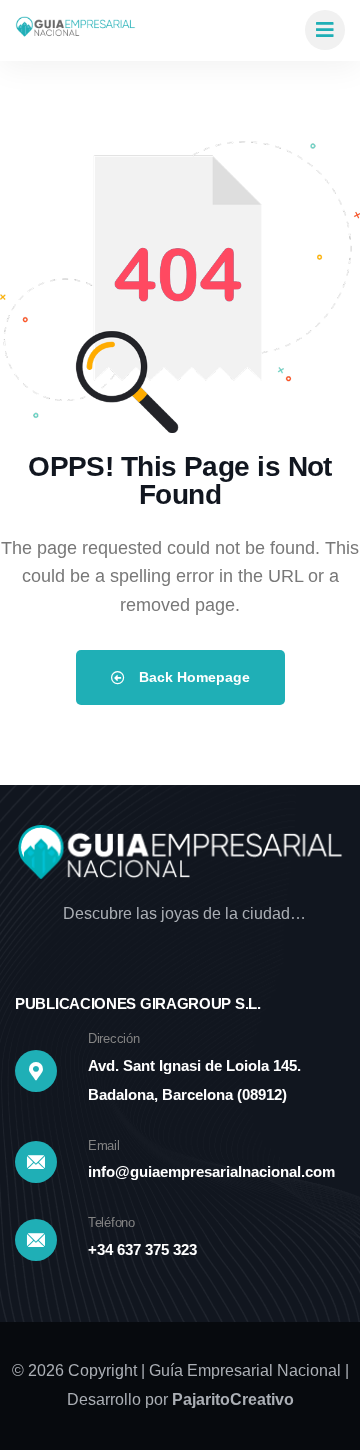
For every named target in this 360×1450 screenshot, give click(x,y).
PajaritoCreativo (233, 1399)
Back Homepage (192, 677)
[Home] (75, 30)
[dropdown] (325, 30)
